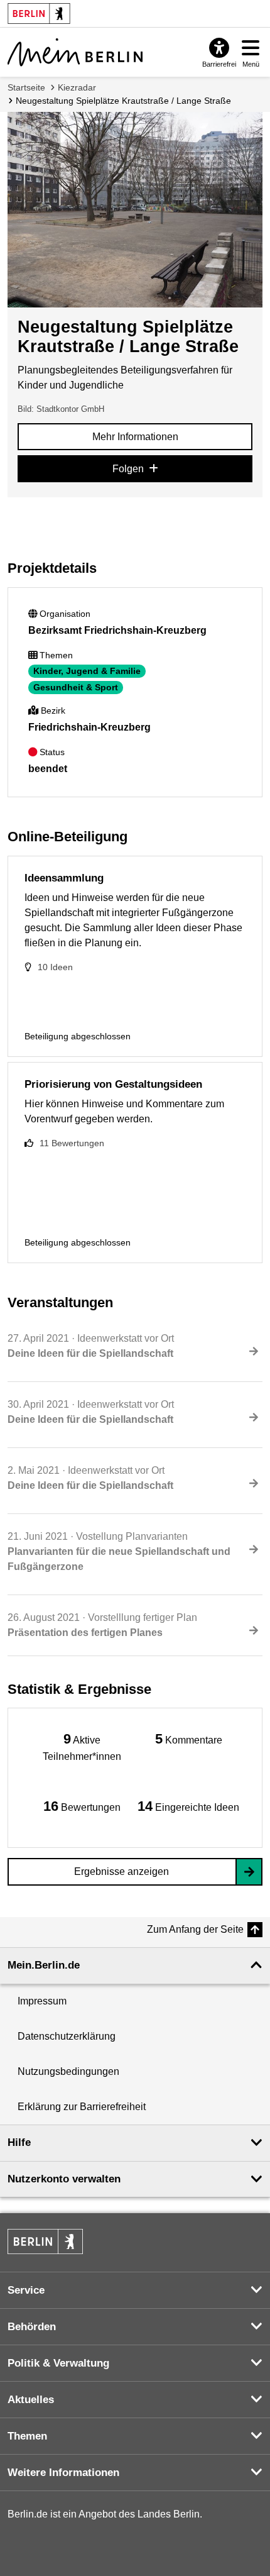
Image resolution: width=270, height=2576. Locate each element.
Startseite (26, 87)
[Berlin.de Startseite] (45, 2242)
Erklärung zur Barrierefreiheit (82, 2107)
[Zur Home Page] (75, 52)
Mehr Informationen (135, 437)
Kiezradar (77, 87)
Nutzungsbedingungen (68, 2071)
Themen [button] (27, 2436)
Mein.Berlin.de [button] (44, 1965)
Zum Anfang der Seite (195, 1929)
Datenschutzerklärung (67, 2036)
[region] (82, 1746)
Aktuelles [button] (31, 2400)
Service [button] (26, 2290)
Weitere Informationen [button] (63, 2473)
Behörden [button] (32, 2327)
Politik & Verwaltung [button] (58, 2363)
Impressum (42, 2001)
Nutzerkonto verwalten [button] (64, 2179)
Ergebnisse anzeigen (121, 1871)
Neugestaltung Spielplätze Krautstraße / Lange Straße (123, 101)
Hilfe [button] (19, 2142)
